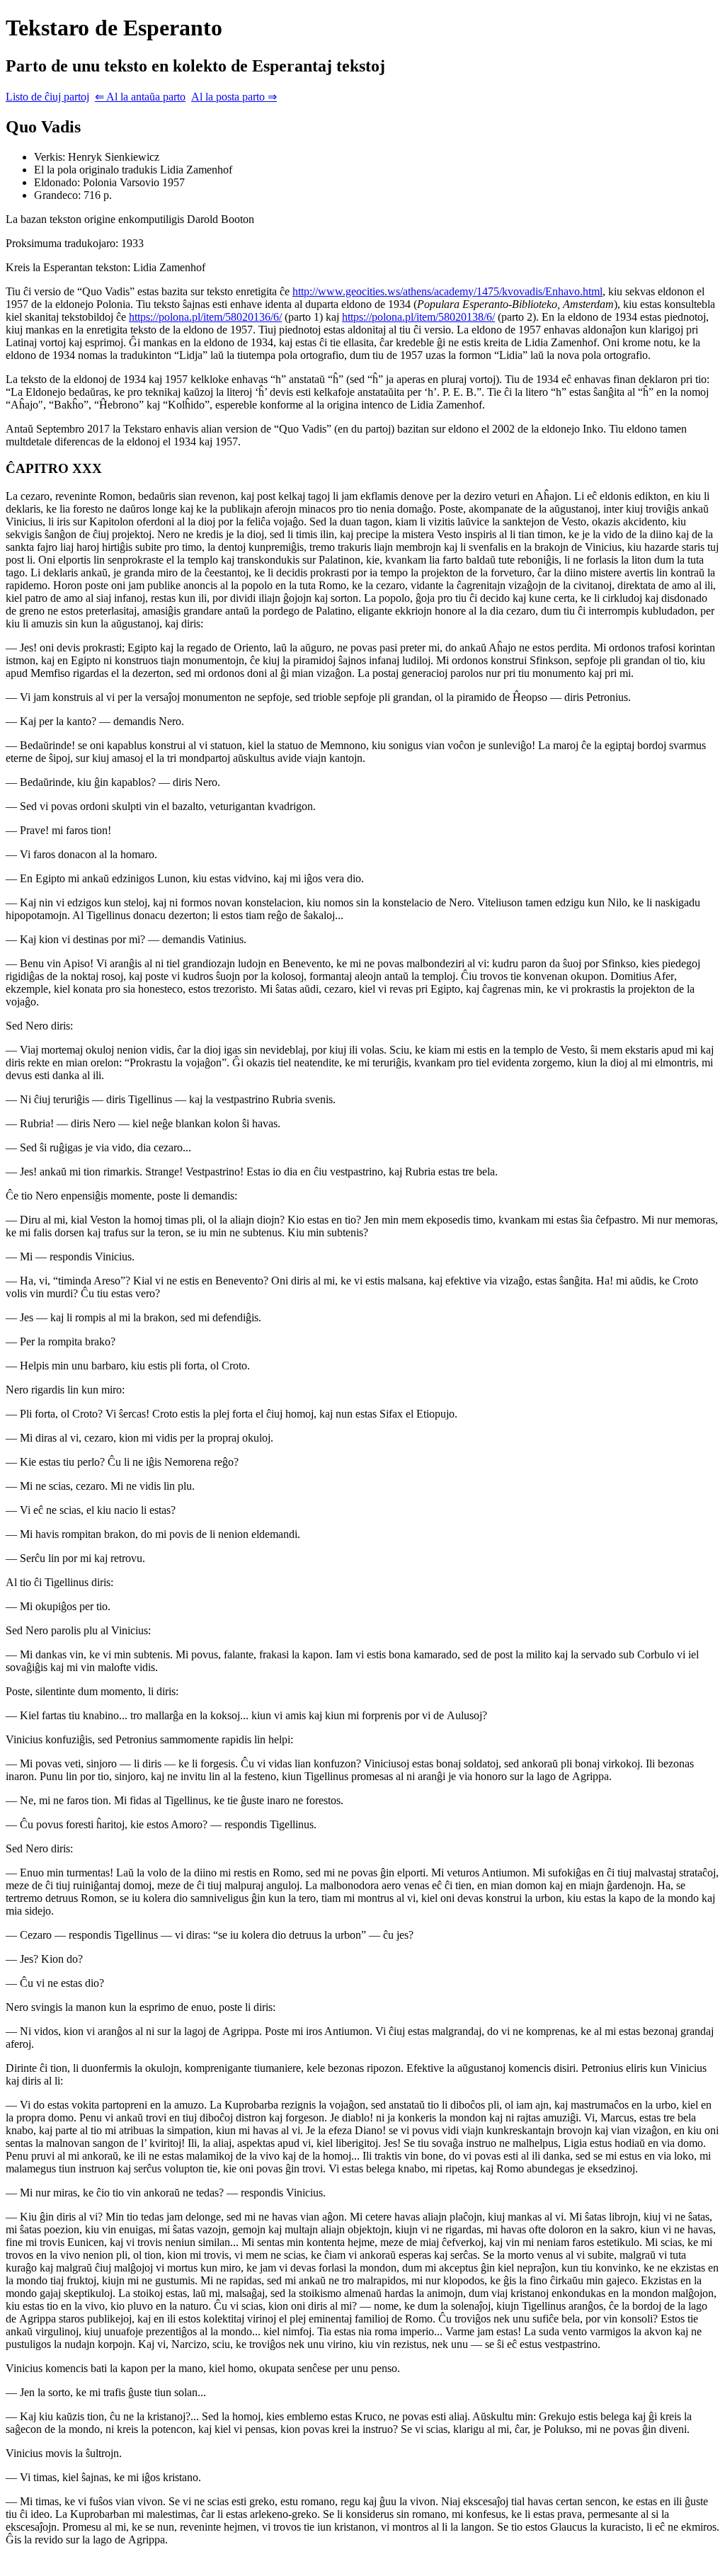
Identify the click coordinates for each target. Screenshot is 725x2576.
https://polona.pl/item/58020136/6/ (205, 317)
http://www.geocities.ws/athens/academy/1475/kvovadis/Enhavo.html (447, 291)
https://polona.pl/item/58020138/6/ (418, 317)
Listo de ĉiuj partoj (47, 97)
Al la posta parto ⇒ (234, 97)
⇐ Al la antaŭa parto (140, 97)
